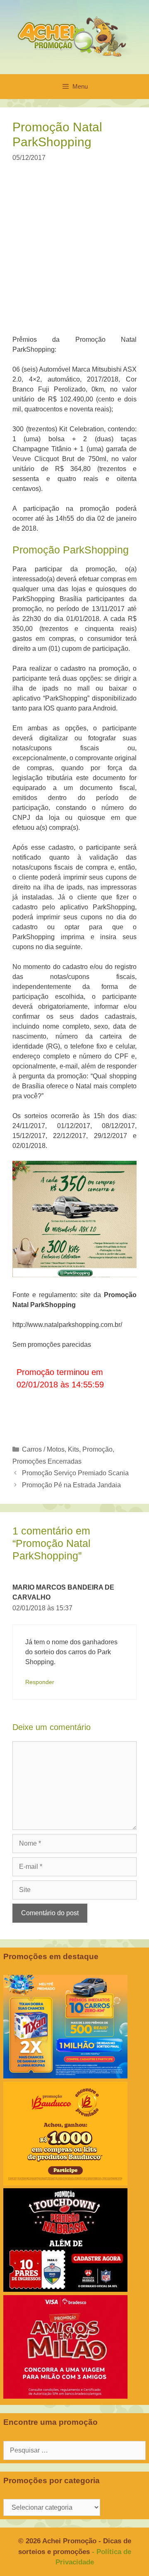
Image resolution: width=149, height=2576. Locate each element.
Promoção (97, 1449)
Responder (40, 1682)
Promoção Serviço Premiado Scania (75, 1473)
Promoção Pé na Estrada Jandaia (71, 1485)
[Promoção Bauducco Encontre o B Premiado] (65, 2183)
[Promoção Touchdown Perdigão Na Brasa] (65, 2290)
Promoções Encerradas (47, 1461)
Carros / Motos (43, 1449)
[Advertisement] (74, 254)
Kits (73, 1449)
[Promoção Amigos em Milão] (65, 2396)
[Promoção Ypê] (65, 2076)
